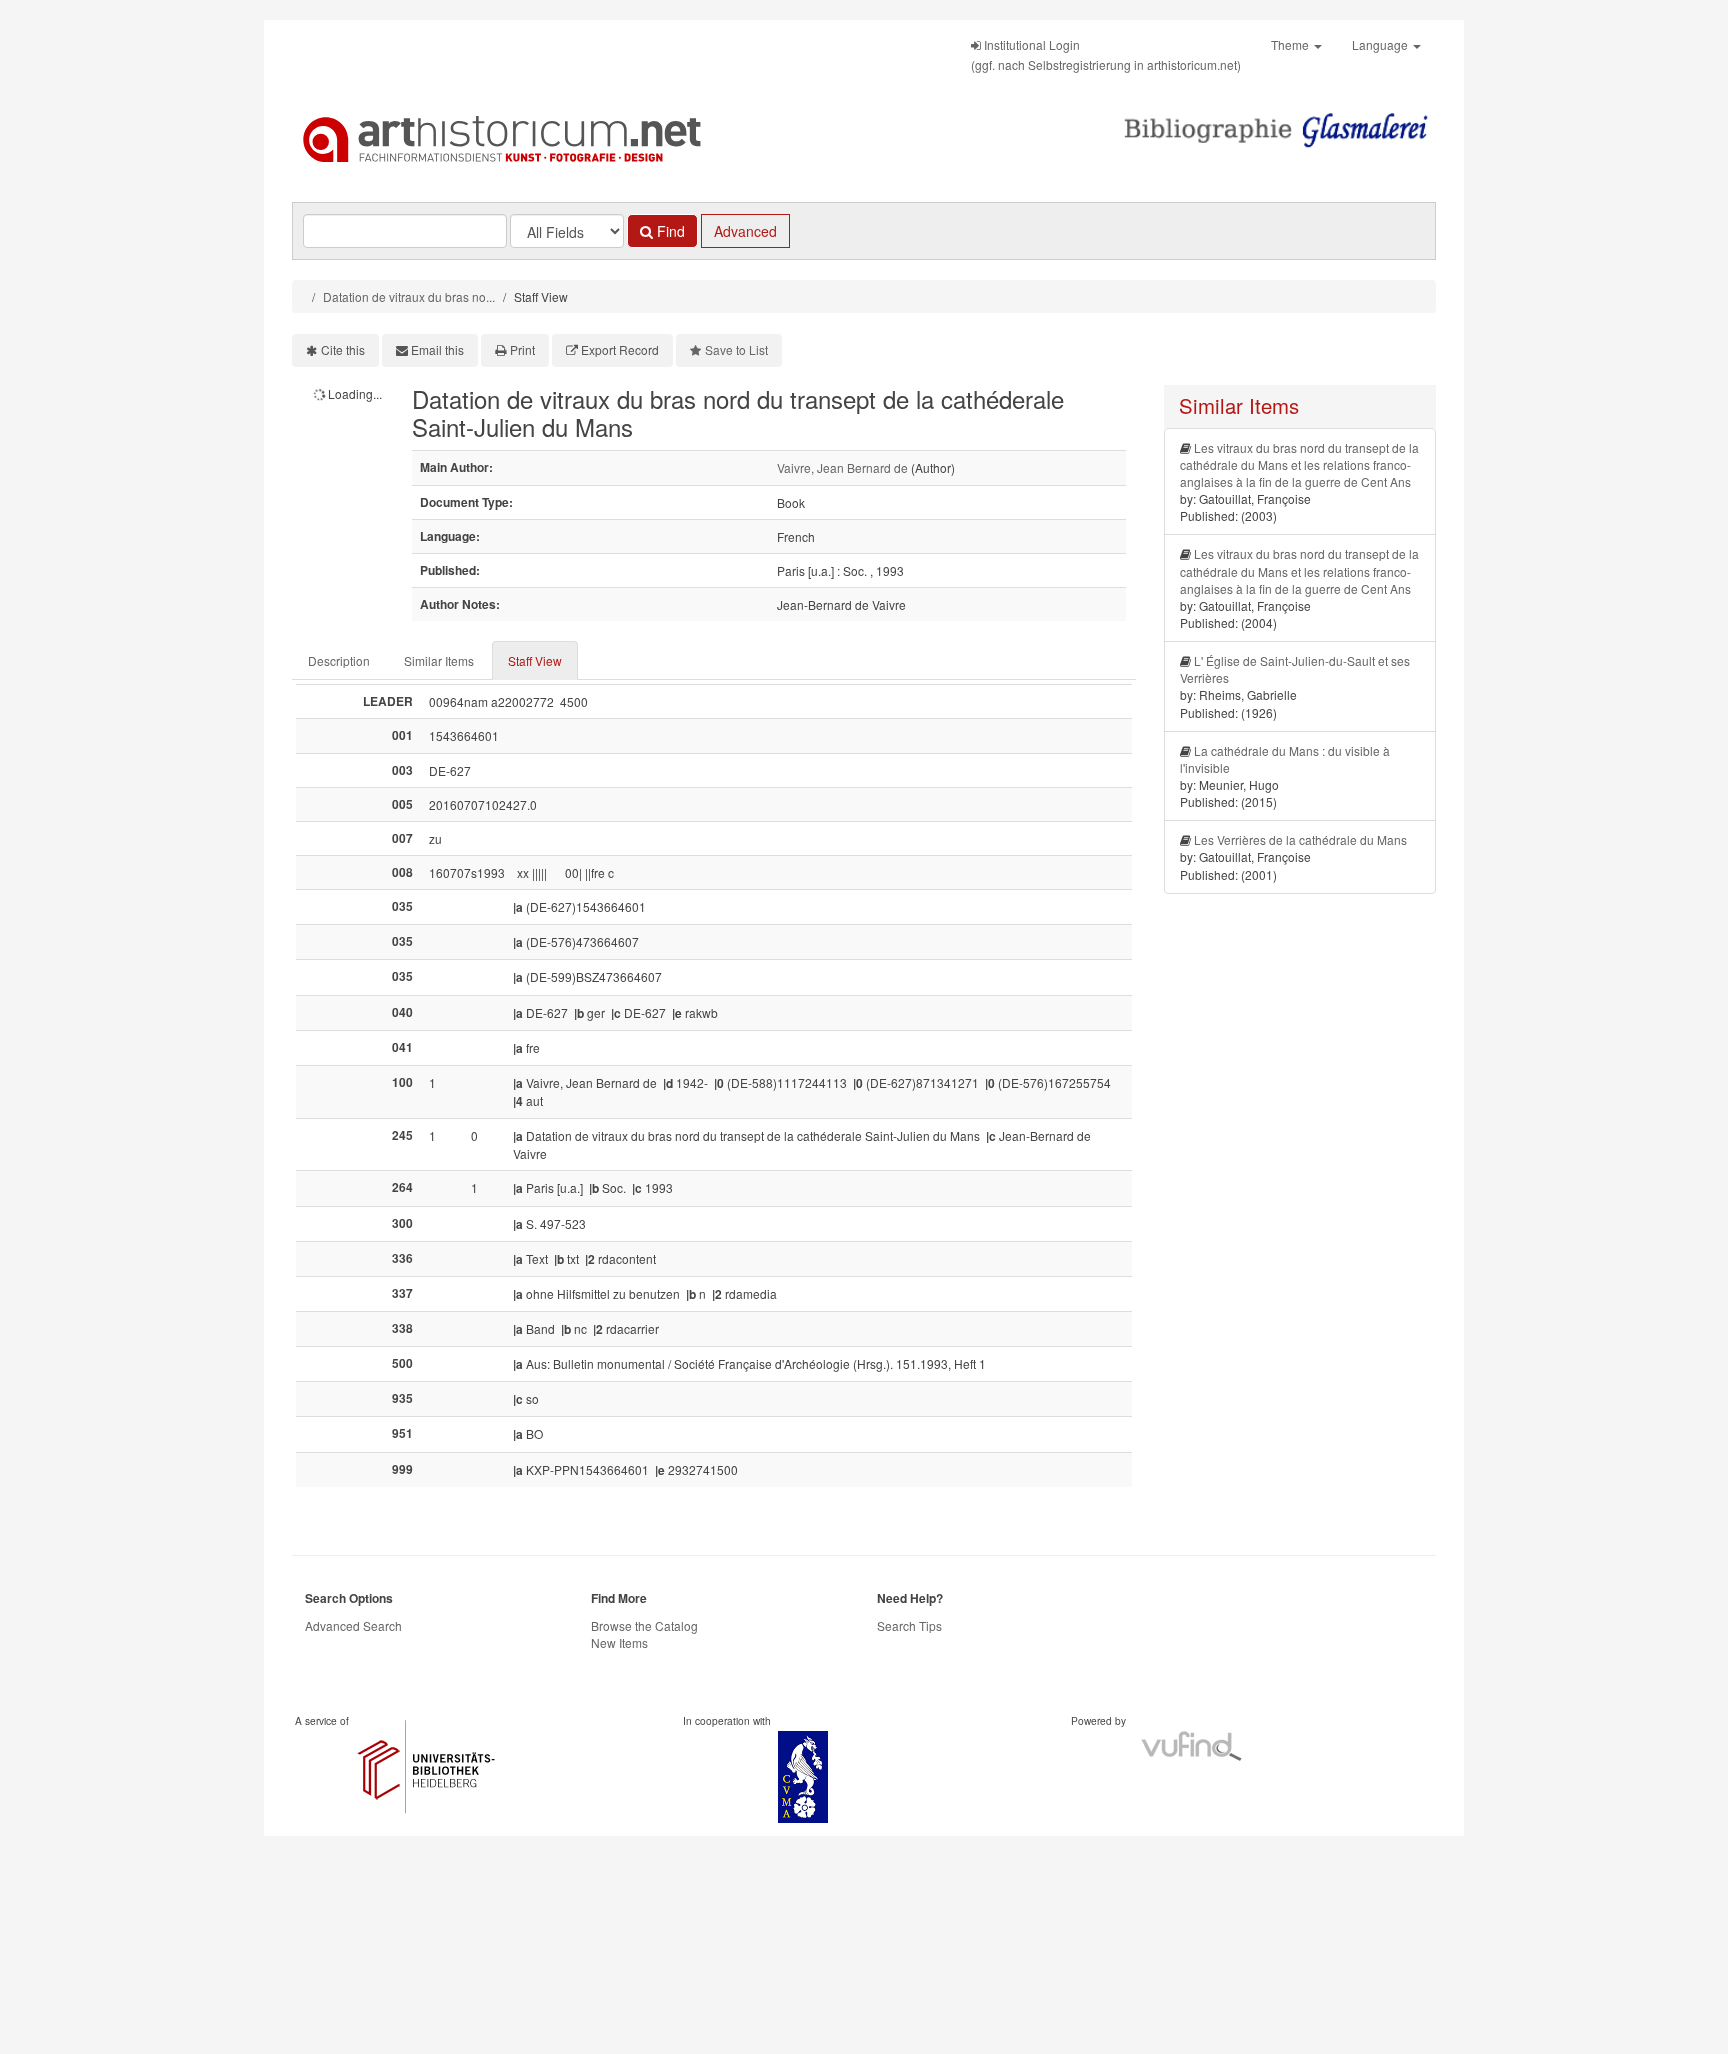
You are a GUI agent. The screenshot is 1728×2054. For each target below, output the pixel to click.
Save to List (736, 349)
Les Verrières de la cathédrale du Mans (1300, 839)
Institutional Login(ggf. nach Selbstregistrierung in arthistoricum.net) (1106, 54)
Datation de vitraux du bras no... (409, 296)
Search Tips (909, 1625)
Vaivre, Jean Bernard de (842, 467)
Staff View (535, 660)
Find (669, 231)
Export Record (620, 349)
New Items (619, 1642)
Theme (1291, 44)
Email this (437, 349)
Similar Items (439, 660)
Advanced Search (353, 1625)
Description (339, 660)
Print (522, 349)
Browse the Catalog (644, 1625)
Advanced (745, 231)
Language (1381, 44)
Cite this (343, 349)
